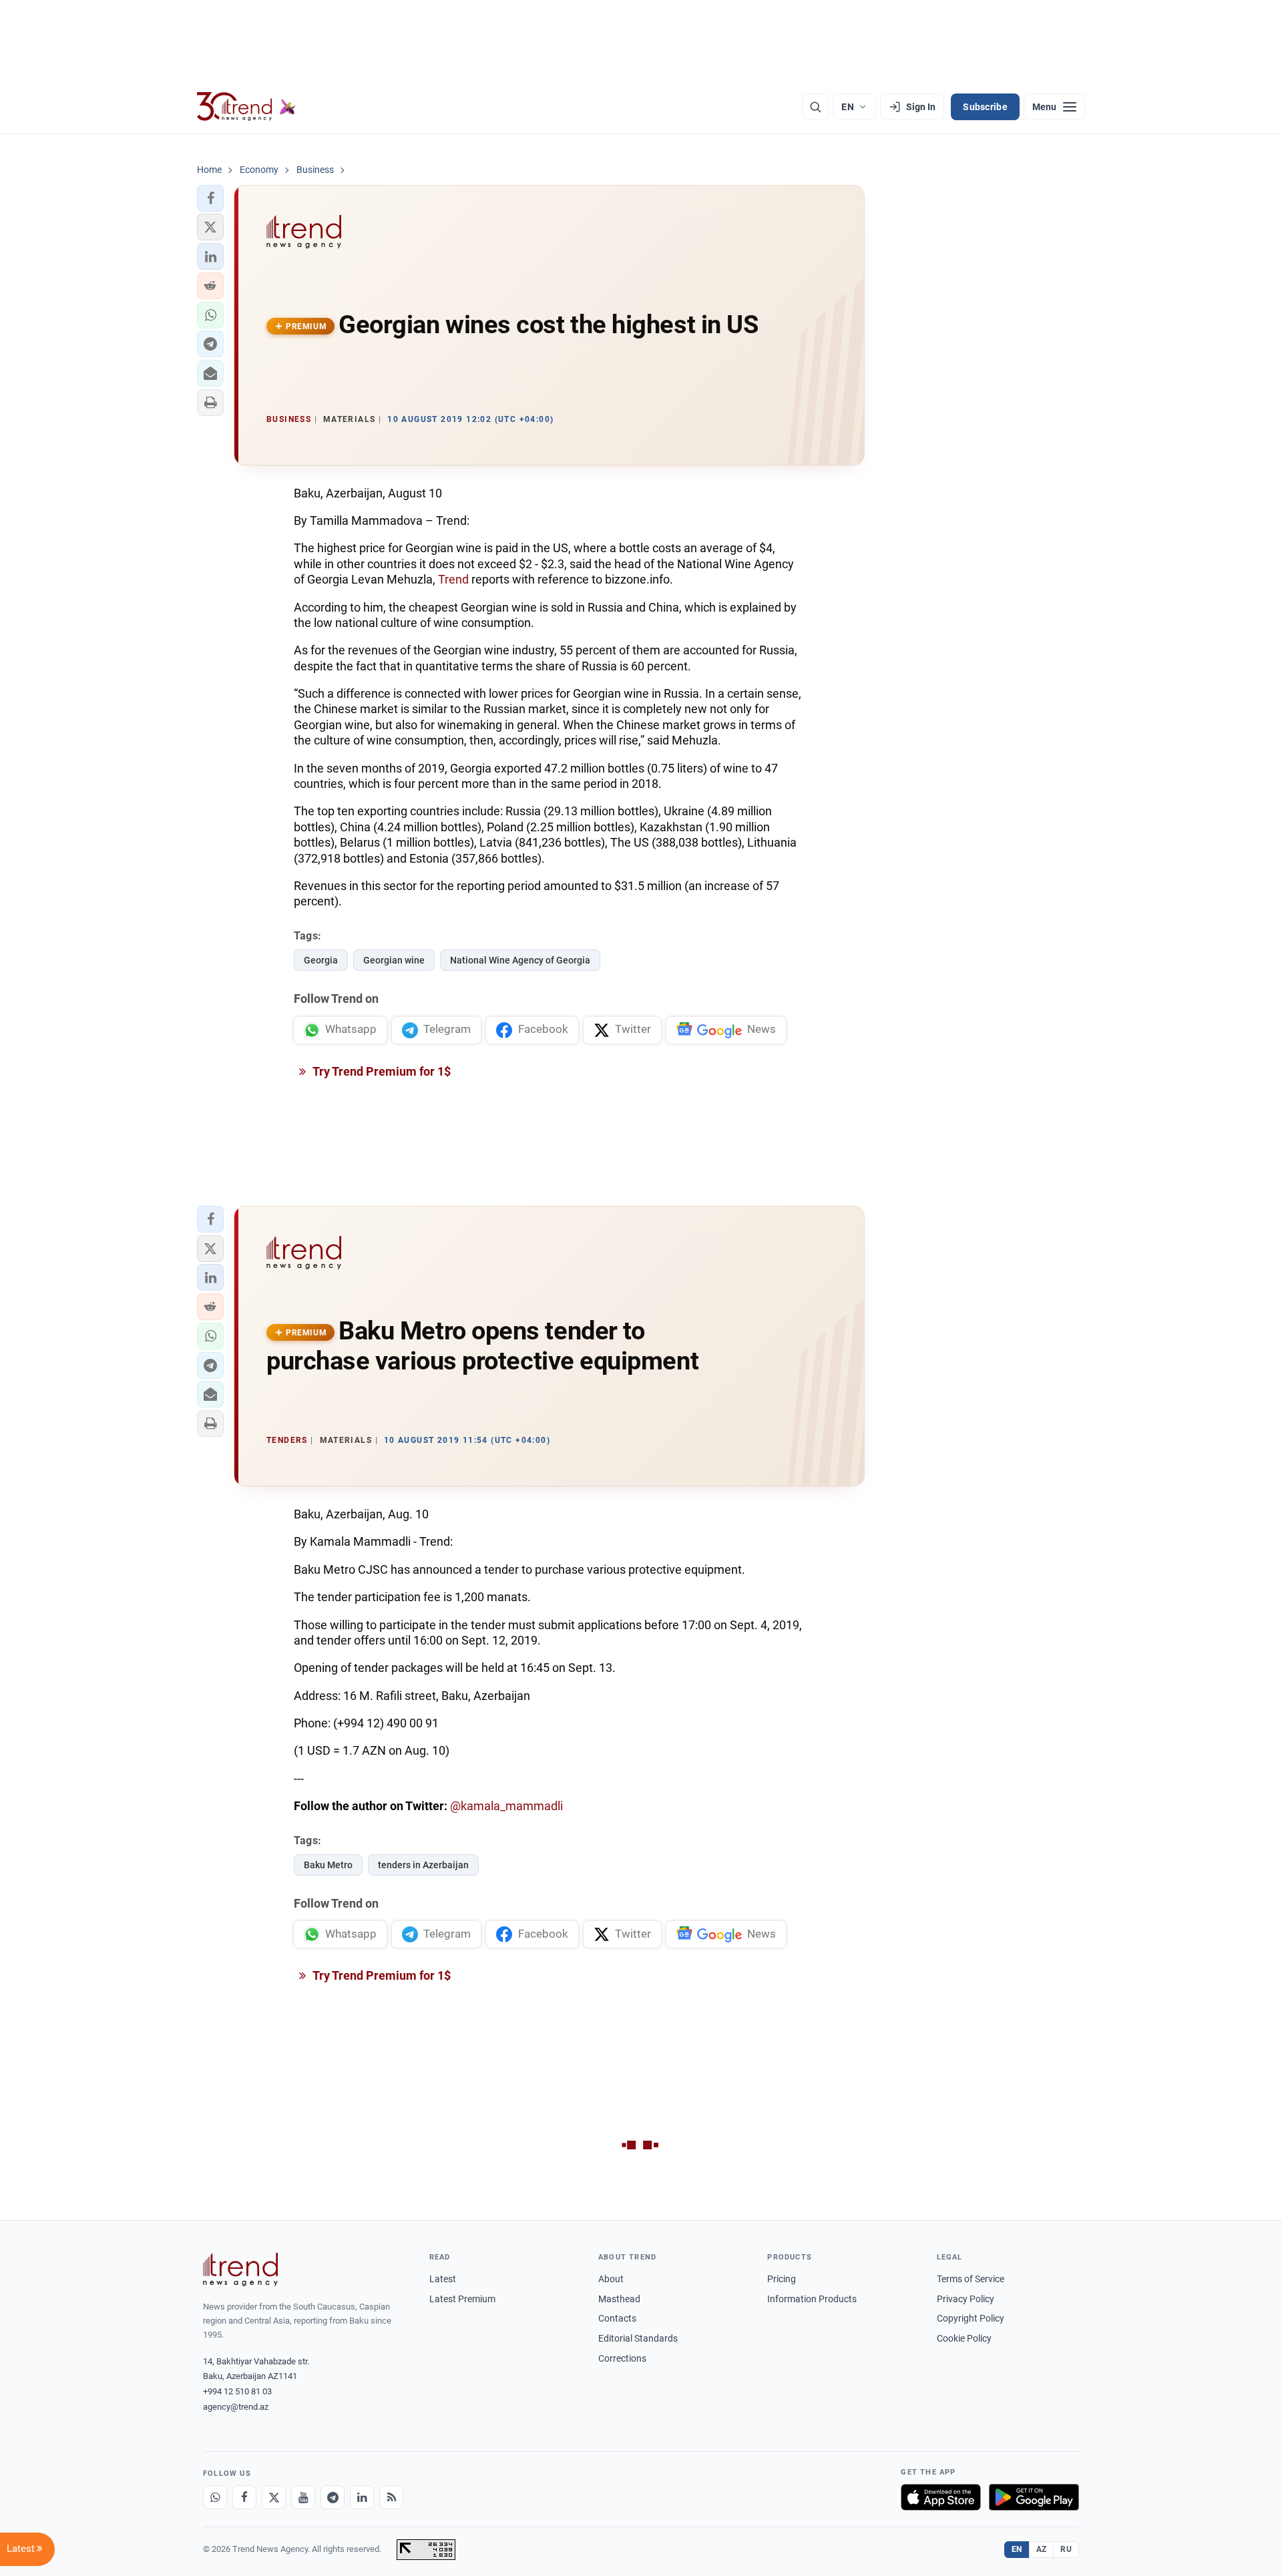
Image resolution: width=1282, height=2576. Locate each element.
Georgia (321, 960)
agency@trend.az (236, 2407)
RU (1066, 2549)
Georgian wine (394, 960)
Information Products (812, 2299)
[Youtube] (303, 2497)
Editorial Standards (638, 2338)
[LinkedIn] (362, 2497)
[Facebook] (244, 2497)
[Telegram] (333, 2497)
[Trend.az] (246, 107)
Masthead (619, 2299)
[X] (274, 2497)
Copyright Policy (971, 2318)
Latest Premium (462, 2299)
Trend (455, 579)
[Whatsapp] (215, 2497)
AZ (1042, 2549)
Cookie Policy (964, 2338)
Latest (443, 2279)
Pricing (782, 2279)
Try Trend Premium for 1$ (381, 1071)
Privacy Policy (966, 2299)
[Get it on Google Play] (1034, 2497)
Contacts (617, 2318)
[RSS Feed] (391, 2497)
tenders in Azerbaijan (423, 1865)
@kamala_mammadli (506, 1806)
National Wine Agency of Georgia (520, 960)
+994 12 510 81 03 (237, 2391)
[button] (210, 198)
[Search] (815, 107)
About (611, 2279)
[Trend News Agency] (240, 2270)
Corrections (622, 2358)
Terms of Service (971, 2279)
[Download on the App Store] (941, 2497)
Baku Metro (328, 1865)
